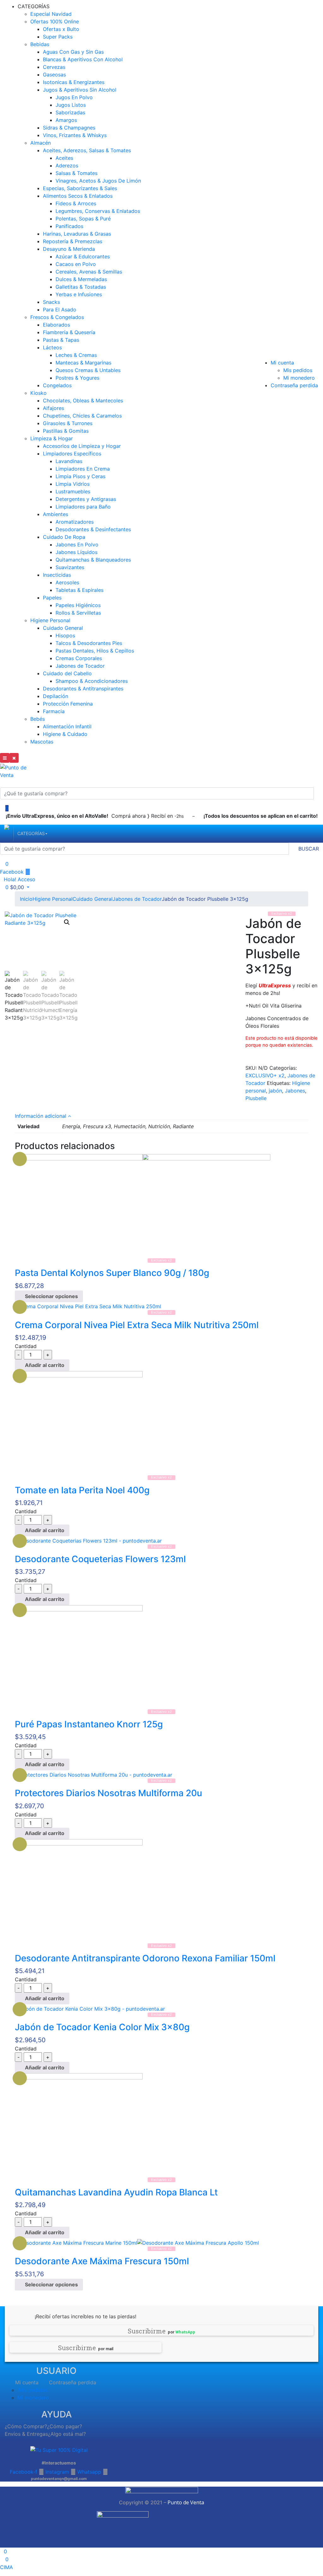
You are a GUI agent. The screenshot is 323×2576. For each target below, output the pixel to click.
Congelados (57, 385)
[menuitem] (31, 834)
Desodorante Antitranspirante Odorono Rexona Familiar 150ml (145, 1958)
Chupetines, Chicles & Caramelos (82, 416)
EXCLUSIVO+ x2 (265, 1075)
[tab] (161, 1116)
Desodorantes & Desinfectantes (93, 529)
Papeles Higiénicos (78, 605)
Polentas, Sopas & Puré (83, 219)
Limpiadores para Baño (83, 507)
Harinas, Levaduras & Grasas (77, 234)
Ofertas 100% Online (55, 21)
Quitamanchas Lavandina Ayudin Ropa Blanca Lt (116, 2192)
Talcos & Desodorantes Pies (89, 643)
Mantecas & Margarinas (83, 363)
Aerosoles (67, 582)
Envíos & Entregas (26, 2434)
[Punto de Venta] (7, 834)
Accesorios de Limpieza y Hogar (82, 446)
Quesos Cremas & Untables (88, 370)
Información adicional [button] (41, 1116)
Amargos (66, 120)
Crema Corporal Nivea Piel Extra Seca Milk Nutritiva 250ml (137, 1325)
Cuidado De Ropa (64, 537)
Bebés (38, 719)
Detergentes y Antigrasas (86, 499)
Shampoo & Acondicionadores (92, 681)
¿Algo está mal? (67, 2434)
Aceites (64, 158)
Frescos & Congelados (57, 317)
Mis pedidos (298, 370)
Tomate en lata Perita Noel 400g (82, 1490)
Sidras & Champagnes (69, 128)
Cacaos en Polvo (76, 264)
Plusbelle (256, 1098)
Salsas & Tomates (76, 173)
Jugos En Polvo (74, 97)
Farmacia (54, 711)
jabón (275, 1091)
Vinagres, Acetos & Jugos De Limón (98, 181)
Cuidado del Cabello (67, 673)
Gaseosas (54, 75)
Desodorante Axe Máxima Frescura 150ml (102, 2261)
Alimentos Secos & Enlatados (78, 196)
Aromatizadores (75, 522)
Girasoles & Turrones (68, 423)
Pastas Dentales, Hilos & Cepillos (95, 651)
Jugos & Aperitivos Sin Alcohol (80, 90)
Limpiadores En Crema (83, 469)
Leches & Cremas (76, 355)
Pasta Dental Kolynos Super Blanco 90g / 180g (112, 1273)
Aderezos (67, 166)
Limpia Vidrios (73, 484)
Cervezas (54, 67)
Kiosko (38, 393)
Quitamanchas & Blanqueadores (93, 560)
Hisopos (65, 635)
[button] (15, 887)
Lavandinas (69, 461)
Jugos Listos (71, 105)
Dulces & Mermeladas (81, 279)
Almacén (41, 143)
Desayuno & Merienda (69, 249)
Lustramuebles (73, 491)
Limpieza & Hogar (52, 438)
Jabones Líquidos (76, 552)
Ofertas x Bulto (61, 29)
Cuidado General (63, 628)
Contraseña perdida (294, 385)
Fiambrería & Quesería (69, 332)
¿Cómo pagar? (65, 2426)
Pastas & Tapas (61, 340)
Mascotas (42, 742)
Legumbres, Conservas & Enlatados (98, 211)
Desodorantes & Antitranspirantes (83, 689)
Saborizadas (70, 112)
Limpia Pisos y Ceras (80, 476)
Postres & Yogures (77, 378)
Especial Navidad (51, 14)
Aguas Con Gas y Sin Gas (73, 52)
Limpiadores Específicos (72, 454)
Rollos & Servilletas (78, 613)
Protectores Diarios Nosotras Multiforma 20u (109, 1793)
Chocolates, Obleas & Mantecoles (83, 400)
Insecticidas (57, 575)
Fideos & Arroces (76, 203)
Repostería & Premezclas (73, 241)
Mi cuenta (282, 363)
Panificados (69, 226)
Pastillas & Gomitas (66, 431)
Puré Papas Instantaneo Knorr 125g (89, 1724)
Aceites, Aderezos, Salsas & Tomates (87, 150)
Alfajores (53, 408)
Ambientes (56, 514)
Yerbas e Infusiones (79, 294)
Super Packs (58, 37)
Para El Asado (60, 310)
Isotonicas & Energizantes (74, 82)
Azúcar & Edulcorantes (83, 256)
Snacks (51, 302)
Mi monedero (299, 378)
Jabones (295, 1091)
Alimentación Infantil (67, 726)
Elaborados (56, 325)
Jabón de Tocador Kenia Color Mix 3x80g (102, 2027)
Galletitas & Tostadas (81, 287)
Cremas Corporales (79, 658)
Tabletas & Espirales (79, 590)
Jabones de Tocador (80, 666)
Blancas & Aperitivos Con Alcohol (83, 59)
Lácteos (52, 347)
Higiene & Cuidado (65, 734)
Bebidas (40, 44)
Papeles (52, 598)
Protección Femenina (68, 704)
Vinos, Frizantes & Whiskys (75, 135)
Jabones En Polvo (77, 545)
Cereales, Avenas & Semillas (89, 272)
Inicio (26, 899)
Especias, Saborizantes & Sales (80, 188)
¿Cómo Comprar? (26, 2426)
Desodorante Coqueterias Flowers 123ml (100, 1559)
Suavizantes (70, 567)
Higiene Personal (50, 620)
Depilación (56, 696)
